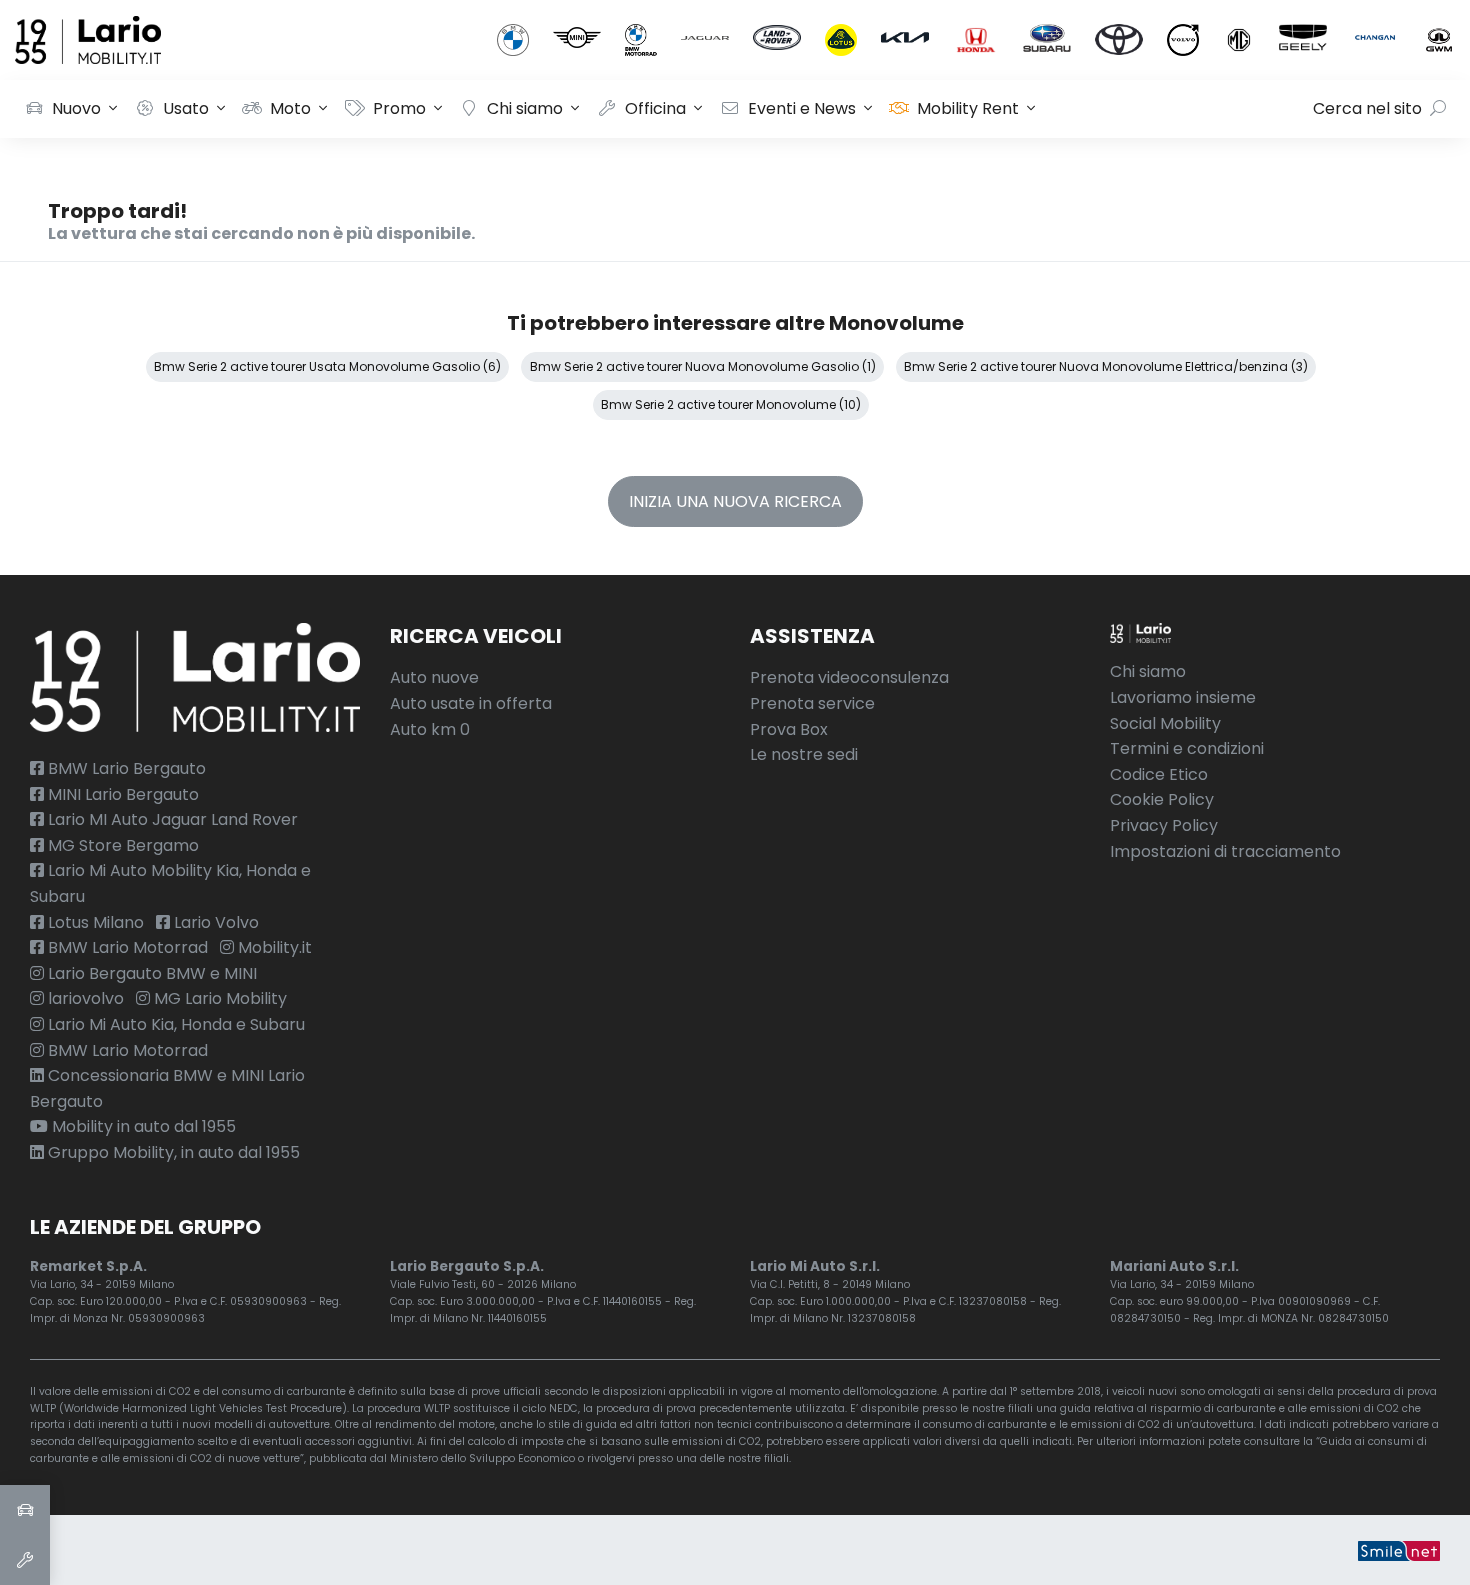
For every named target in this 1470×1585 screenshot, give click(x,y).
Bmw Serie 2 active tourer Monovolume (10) (731, 404)
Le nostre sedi (804, 754)
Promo (399, 108)
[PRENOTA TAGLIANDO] (25, 1560)
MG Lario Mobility (218, 998)
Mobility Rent (968, 108)
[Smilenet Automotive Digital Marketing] (1399, 1549)
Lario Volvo (214, 922)
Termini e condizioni (1187, 748)
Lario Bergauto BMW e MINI (150, 973)
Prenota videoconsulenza (849, 677)
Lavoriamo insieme (1183, 697)
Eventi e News (802, 108)
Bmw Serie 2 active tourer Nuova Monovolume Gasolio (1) (703, 366)
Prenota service (812, 703)
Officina (655, 108)
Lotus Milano (94, 922)
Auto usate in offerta (471, 703)
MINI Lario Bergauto (121, 794)
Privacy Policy (1164, 825)
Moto (290, 108)
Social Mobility (1165, 723)
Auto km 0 (430, 729)
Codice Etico (1159, 774)
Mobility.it (273, 947)
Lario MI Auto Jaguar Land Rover (171, 819)
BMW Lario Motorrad (126, 947)
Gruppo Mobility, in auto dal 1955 (172, 1152)
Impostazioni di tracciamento (1225, 851)
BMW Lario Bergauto (125, 768)
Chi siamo (525, 108)
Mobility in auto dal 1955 (142, 1126)
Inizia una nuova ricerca (735, 501)
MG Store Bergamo (121, 845)
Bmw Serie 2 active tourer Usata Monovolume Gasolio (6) (327, 366)
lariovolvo (84, 998)
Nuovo (76, 108)
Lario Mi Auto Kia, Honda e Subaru (174, 1024)
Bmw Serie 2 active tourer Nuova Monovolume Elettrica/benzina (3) (1106, 366)
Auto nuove (434, 677)
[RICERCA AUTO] (25, 1510)
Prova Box (789, 729)
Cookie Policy (1162, 799)
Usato (186, 108)
